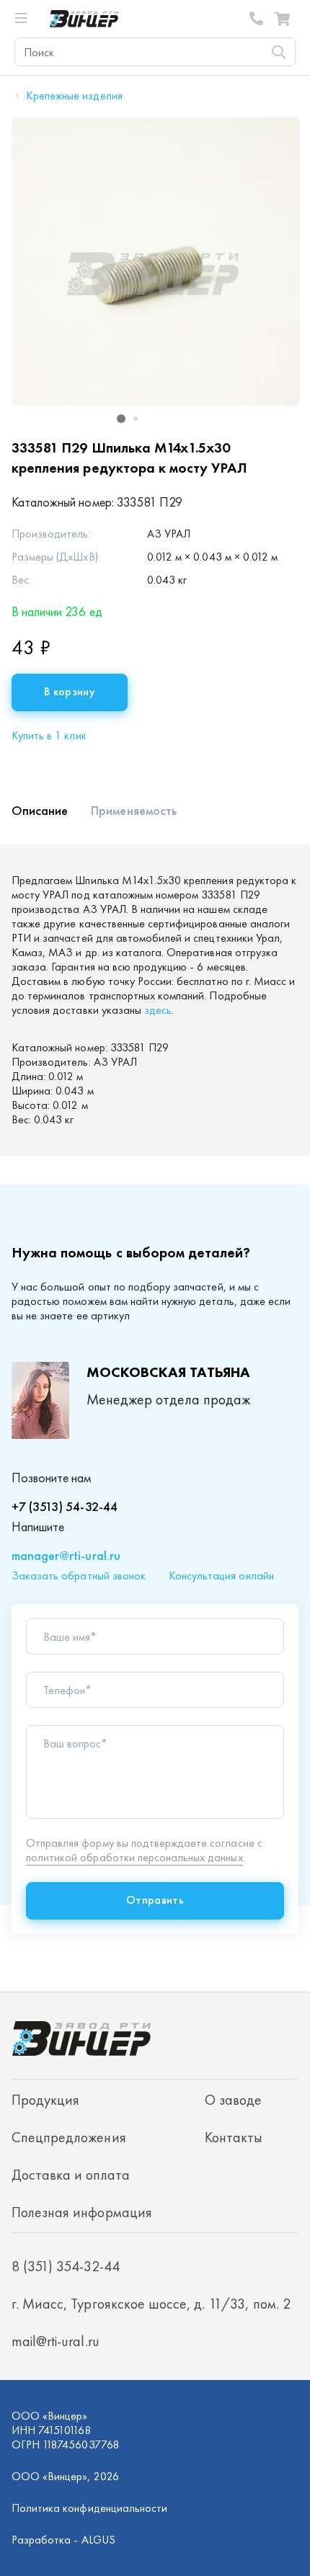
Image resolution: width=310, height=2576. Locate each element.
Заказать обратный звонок (79, 1576)
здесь (158, 1010)
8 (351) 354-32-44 (257, 19)
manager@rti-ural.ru (66, 1555)
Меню (27, 19)
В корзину (70, 691)
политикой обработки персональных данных (134, 1857)
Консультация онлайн (221, 1576)
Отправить (155, 1900)
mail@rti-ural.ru (56, 2341)
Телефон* (67, 1690)
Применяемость (134, 810)
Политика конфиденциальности (89, 2508)
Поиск (278, 52)
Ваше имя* (70, 1637)
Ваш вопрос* (75, 1744)
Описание (40, 810)
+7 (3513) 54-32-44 (65, 1506)
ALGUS (98, 2540)
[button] (121, 419)
